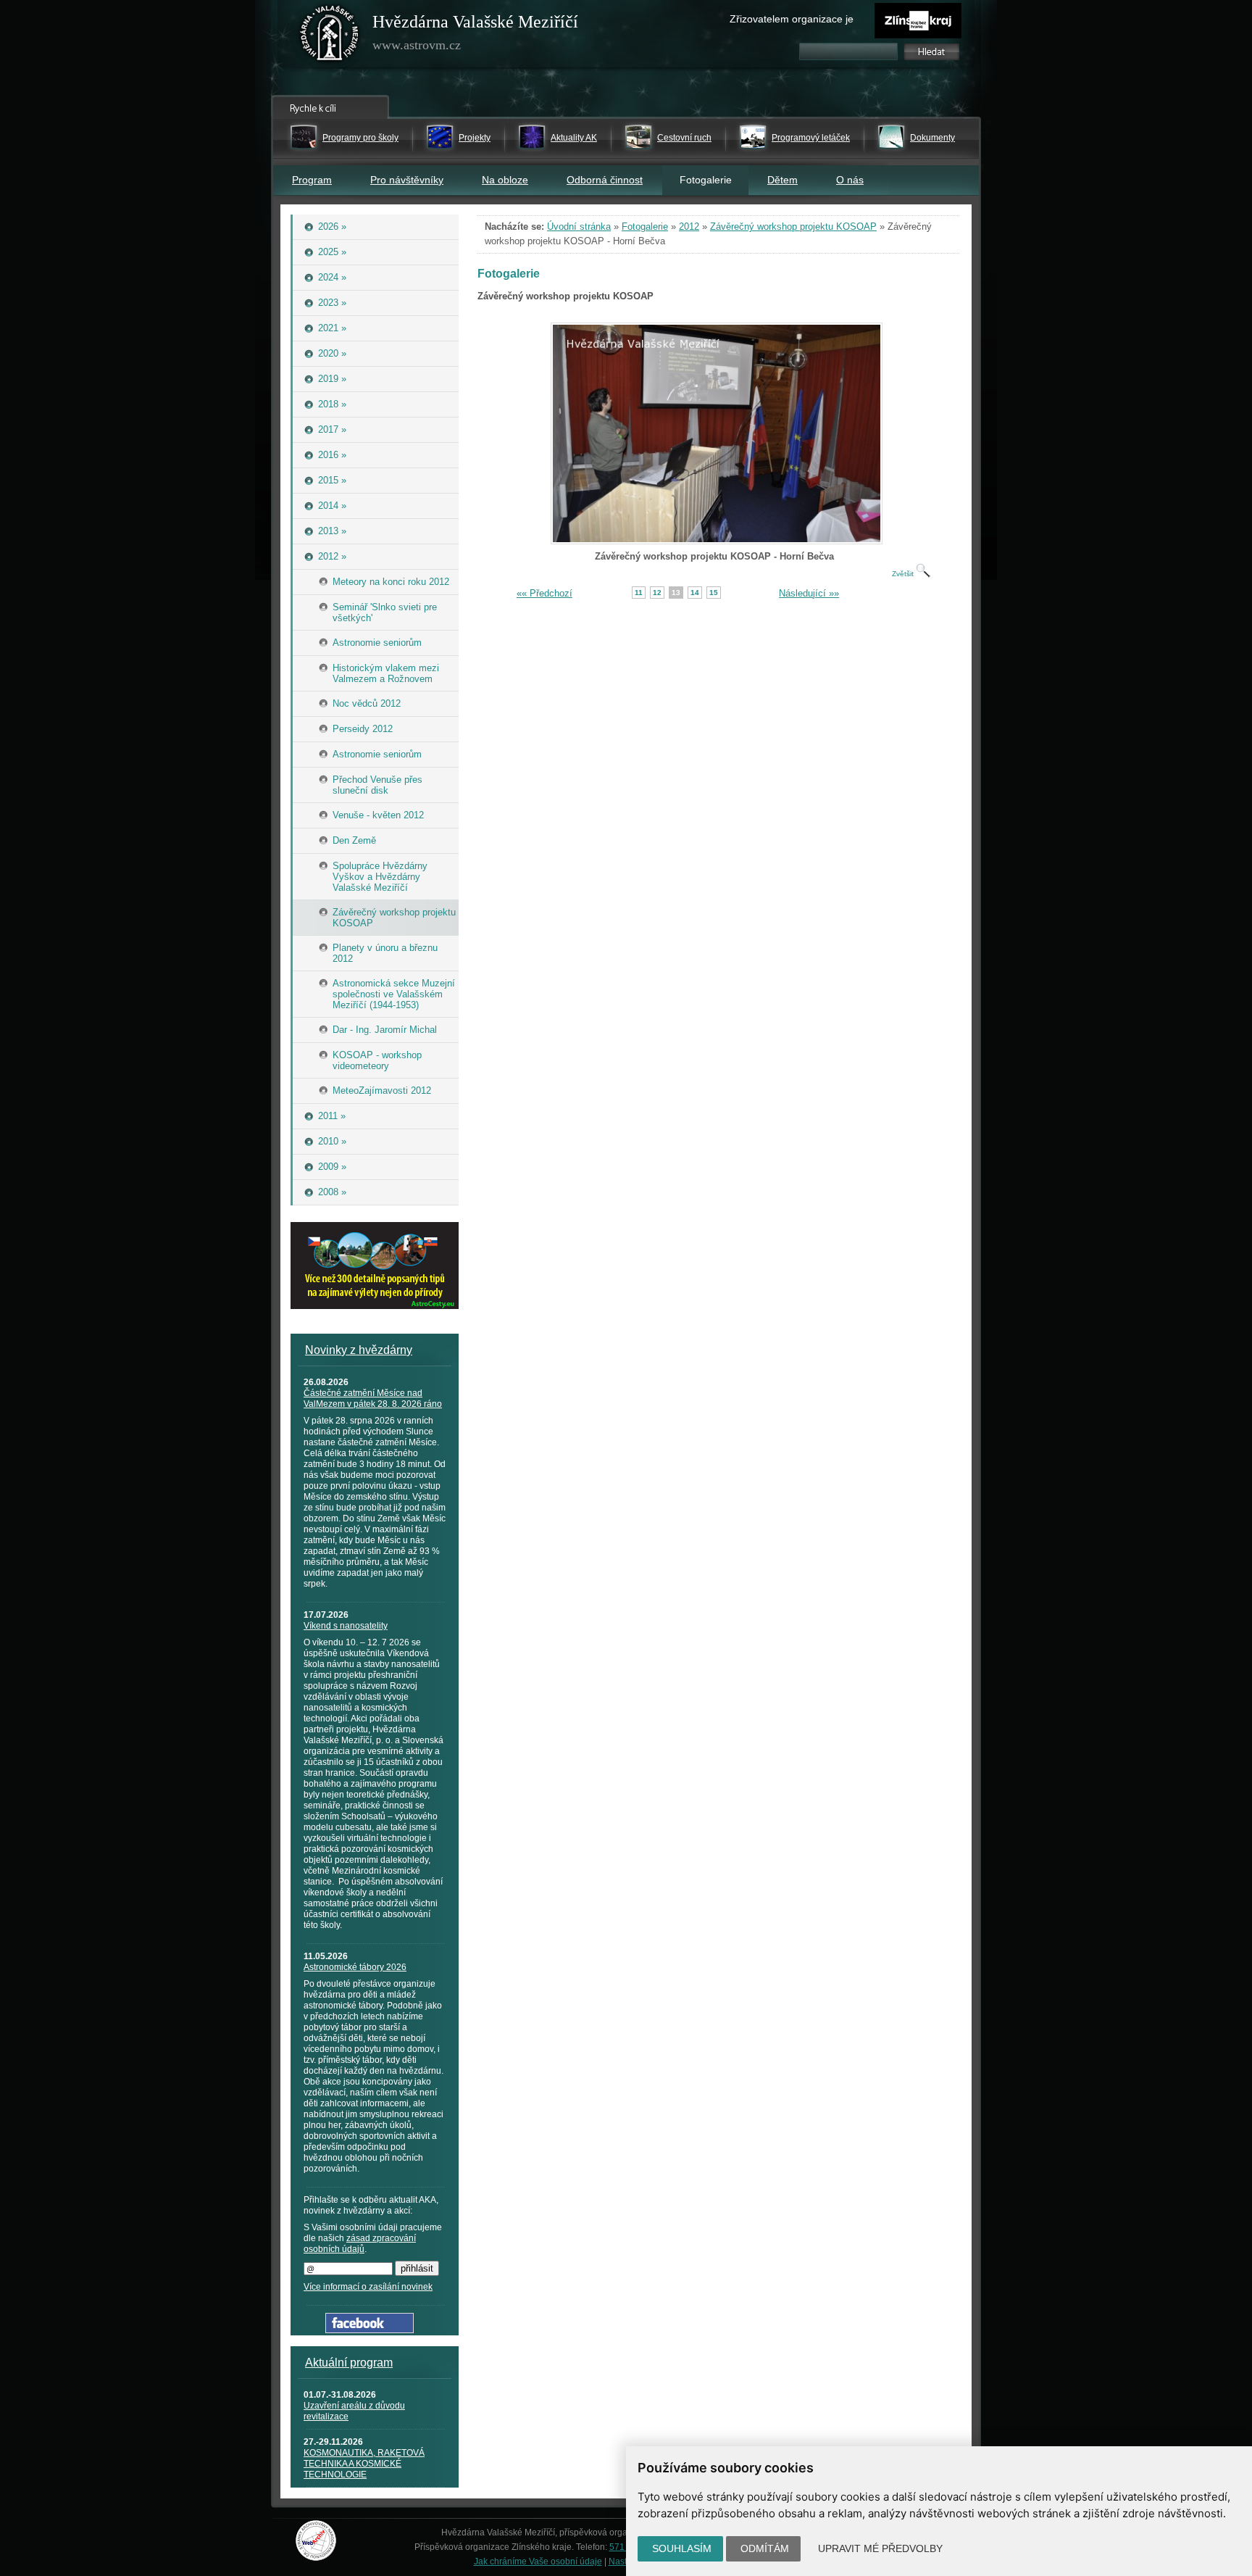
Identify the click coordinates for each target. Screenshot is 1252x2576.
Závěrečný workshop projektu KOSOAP (793, 227)
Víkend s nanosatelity (346, 1626)
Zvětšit (904, 574)
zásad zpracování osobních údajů (360, 2244)
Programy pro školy (360, 138)
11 (639, 593)
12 (657, 593)
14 (695, 593)
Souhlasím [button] (682, 2548)
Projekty (475, 138)
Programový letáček (811, 138)
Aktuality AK (574, 138)
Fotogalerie (645, 227)
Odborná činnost (605, 180)
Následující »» (809, 593)
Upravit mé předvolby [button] (880, 2548)
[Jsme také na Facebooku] (370, 2330)
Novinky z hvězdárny (359, 1350)
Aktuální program (349, 2363)
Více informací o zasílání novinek (368, 2287)
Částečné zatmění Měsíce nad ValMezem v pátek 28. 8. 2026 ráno (373, 1399)
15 (714, 593)
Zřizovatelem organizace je (792, 19)
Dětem (783, 180)
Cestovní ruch (684, 138)
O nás (850, 180)
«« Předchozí (544, 593)
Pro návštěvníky (407, 180)
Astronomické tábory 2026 (355, 1967)
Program (312, 180)
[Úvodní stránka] (330, 36)
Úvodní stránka (579, 227)
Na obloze (505, 180)
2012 (689, 227)
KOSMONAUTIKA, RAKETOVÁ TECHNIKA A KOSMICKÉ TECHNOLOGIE (364, 2464)
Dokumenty (932, 138)
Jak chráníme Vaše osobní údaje (538, 2562)
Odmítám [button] (765, 2548)
